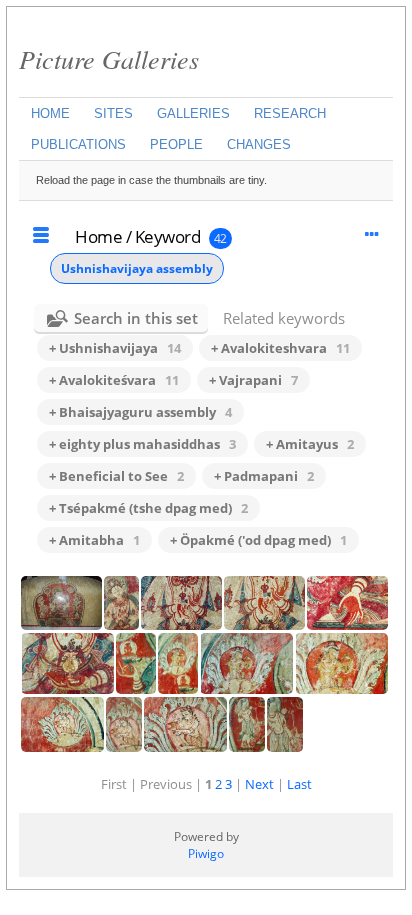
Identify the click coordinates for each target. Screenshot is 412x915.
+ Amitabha (94, 540)
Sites (113, 113)
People (176, 144)
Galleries (193, 113)
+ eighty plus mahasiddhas (142, 444)
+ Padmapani (264, 476)
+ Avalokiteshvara (280, 348)
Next (259, 784)
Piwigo (206, 853)
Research (290, 113)
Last (299, 784)
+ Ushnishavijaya (115, 348)
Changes (259, 144)
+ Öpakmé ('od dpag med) (258, 540)
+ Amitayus (310, 444)
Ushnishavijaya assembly (137, 268)
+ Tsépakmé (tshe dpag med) (148, 508)
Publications (78, 144)
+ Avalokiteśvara (114, 380)
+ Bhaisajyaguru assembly (140, 412)
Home (50, 113)
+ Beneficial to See (116, 476)
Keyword (168, 236)
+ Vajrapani (253, 380)
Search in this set (136, 318)
